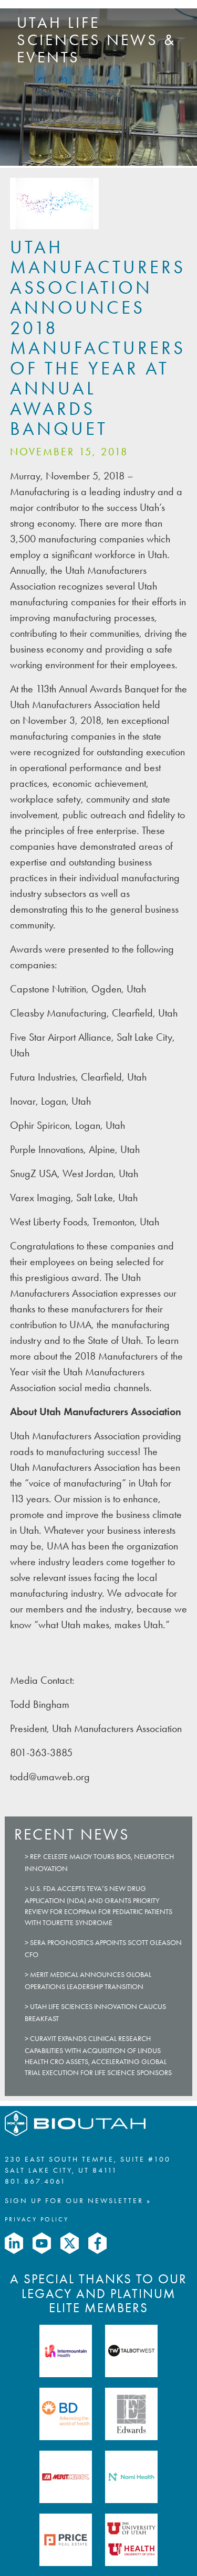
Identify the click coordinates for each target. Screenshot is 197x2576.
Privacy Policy (37, 2219)
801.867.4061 (35, 2181)
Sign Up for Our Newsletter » (78, 2201)
